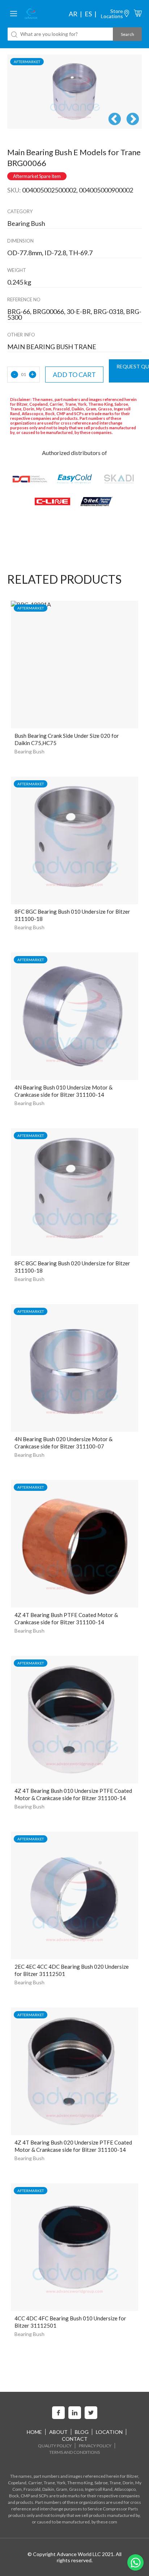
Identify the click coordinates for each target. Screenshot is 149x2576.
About (58, 2432)
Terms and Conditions (74, 2452)
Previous (115, 120)
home (34, 2432)
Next (133, 120)
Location (109, 2432)
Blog (82, 2432)
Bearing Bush (29, 751)
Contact (75, 2439)
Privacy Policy (95, 2446)
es (88, 14)
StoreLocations (112, 14)
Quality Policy (55, 2446)
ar (73, 14)
